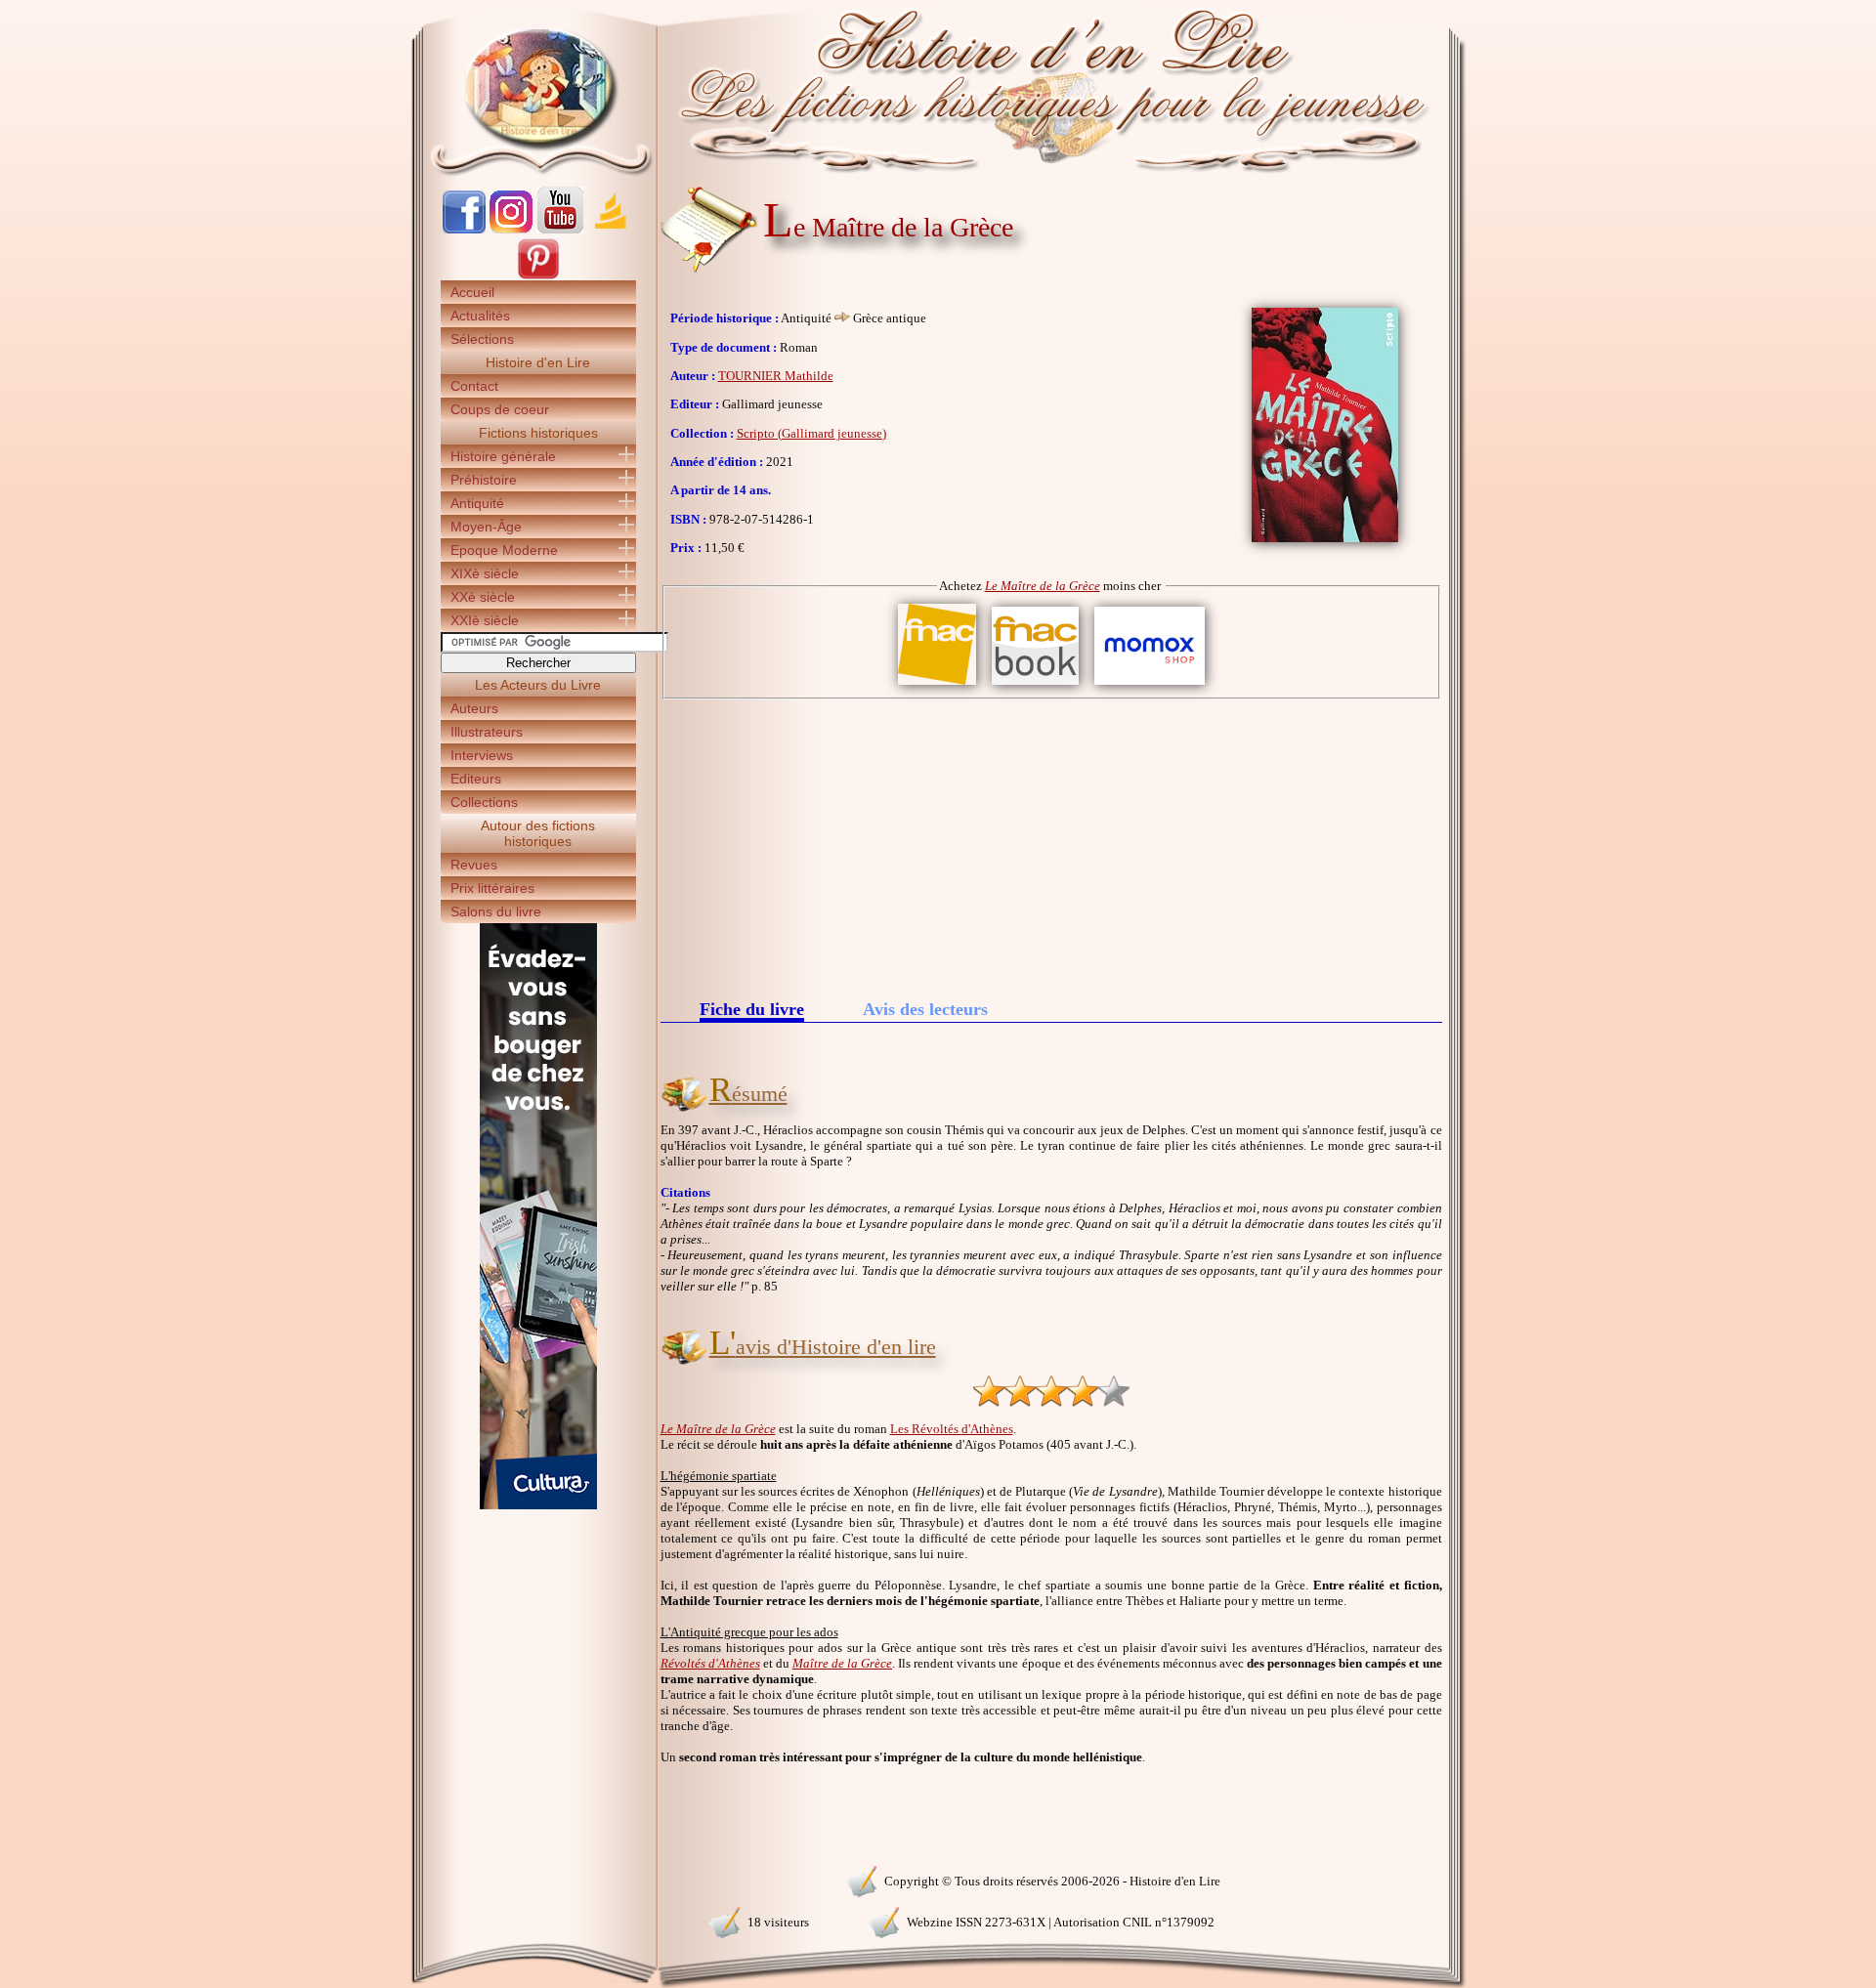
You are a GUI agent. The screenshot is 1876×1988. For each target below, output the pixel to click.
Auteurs (474, 708)
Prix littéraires (492, 888)
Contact (474, 386)
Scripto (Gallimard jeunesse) (811, 433)
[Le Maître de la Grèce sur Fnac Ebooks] (1035, 685)
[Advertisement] (1051, 846)
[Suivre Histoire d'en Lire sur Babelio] (611, 229)
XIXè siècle (485, 573)
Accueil (472, 292)
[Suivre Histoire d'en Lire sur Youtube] (560, 229)
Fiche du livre (752, 1011)
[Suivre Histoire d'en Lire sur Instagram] (511, 229)
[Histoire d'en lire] (938, 88)
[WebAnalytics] (537, 1879)
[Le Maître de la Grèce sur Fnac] (937, 685)
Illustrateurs (487, 732)
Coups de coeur (500, 409)
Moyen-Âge (486, 527)
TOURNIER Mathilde (776, 376)
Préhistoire (484, 480)
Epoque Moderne (504, 550)
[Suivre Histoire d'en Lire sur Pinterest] (538, 276)
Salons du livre (496, 911)
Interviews (482, 755)
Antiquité (477, 503)
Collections (484, 802)
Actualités (480, 316)
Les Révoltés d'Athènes (952, 1429)
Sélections (482, 339)
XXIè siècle (485, 620)
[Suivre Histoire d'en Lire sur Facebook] (464, 229)
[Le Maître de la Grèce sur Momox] (1150, 685)
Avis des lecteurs (925, 1009)
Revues (474, 865)
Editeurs (476, 779)
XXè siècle (483, 597)
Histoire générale (503, 456)
